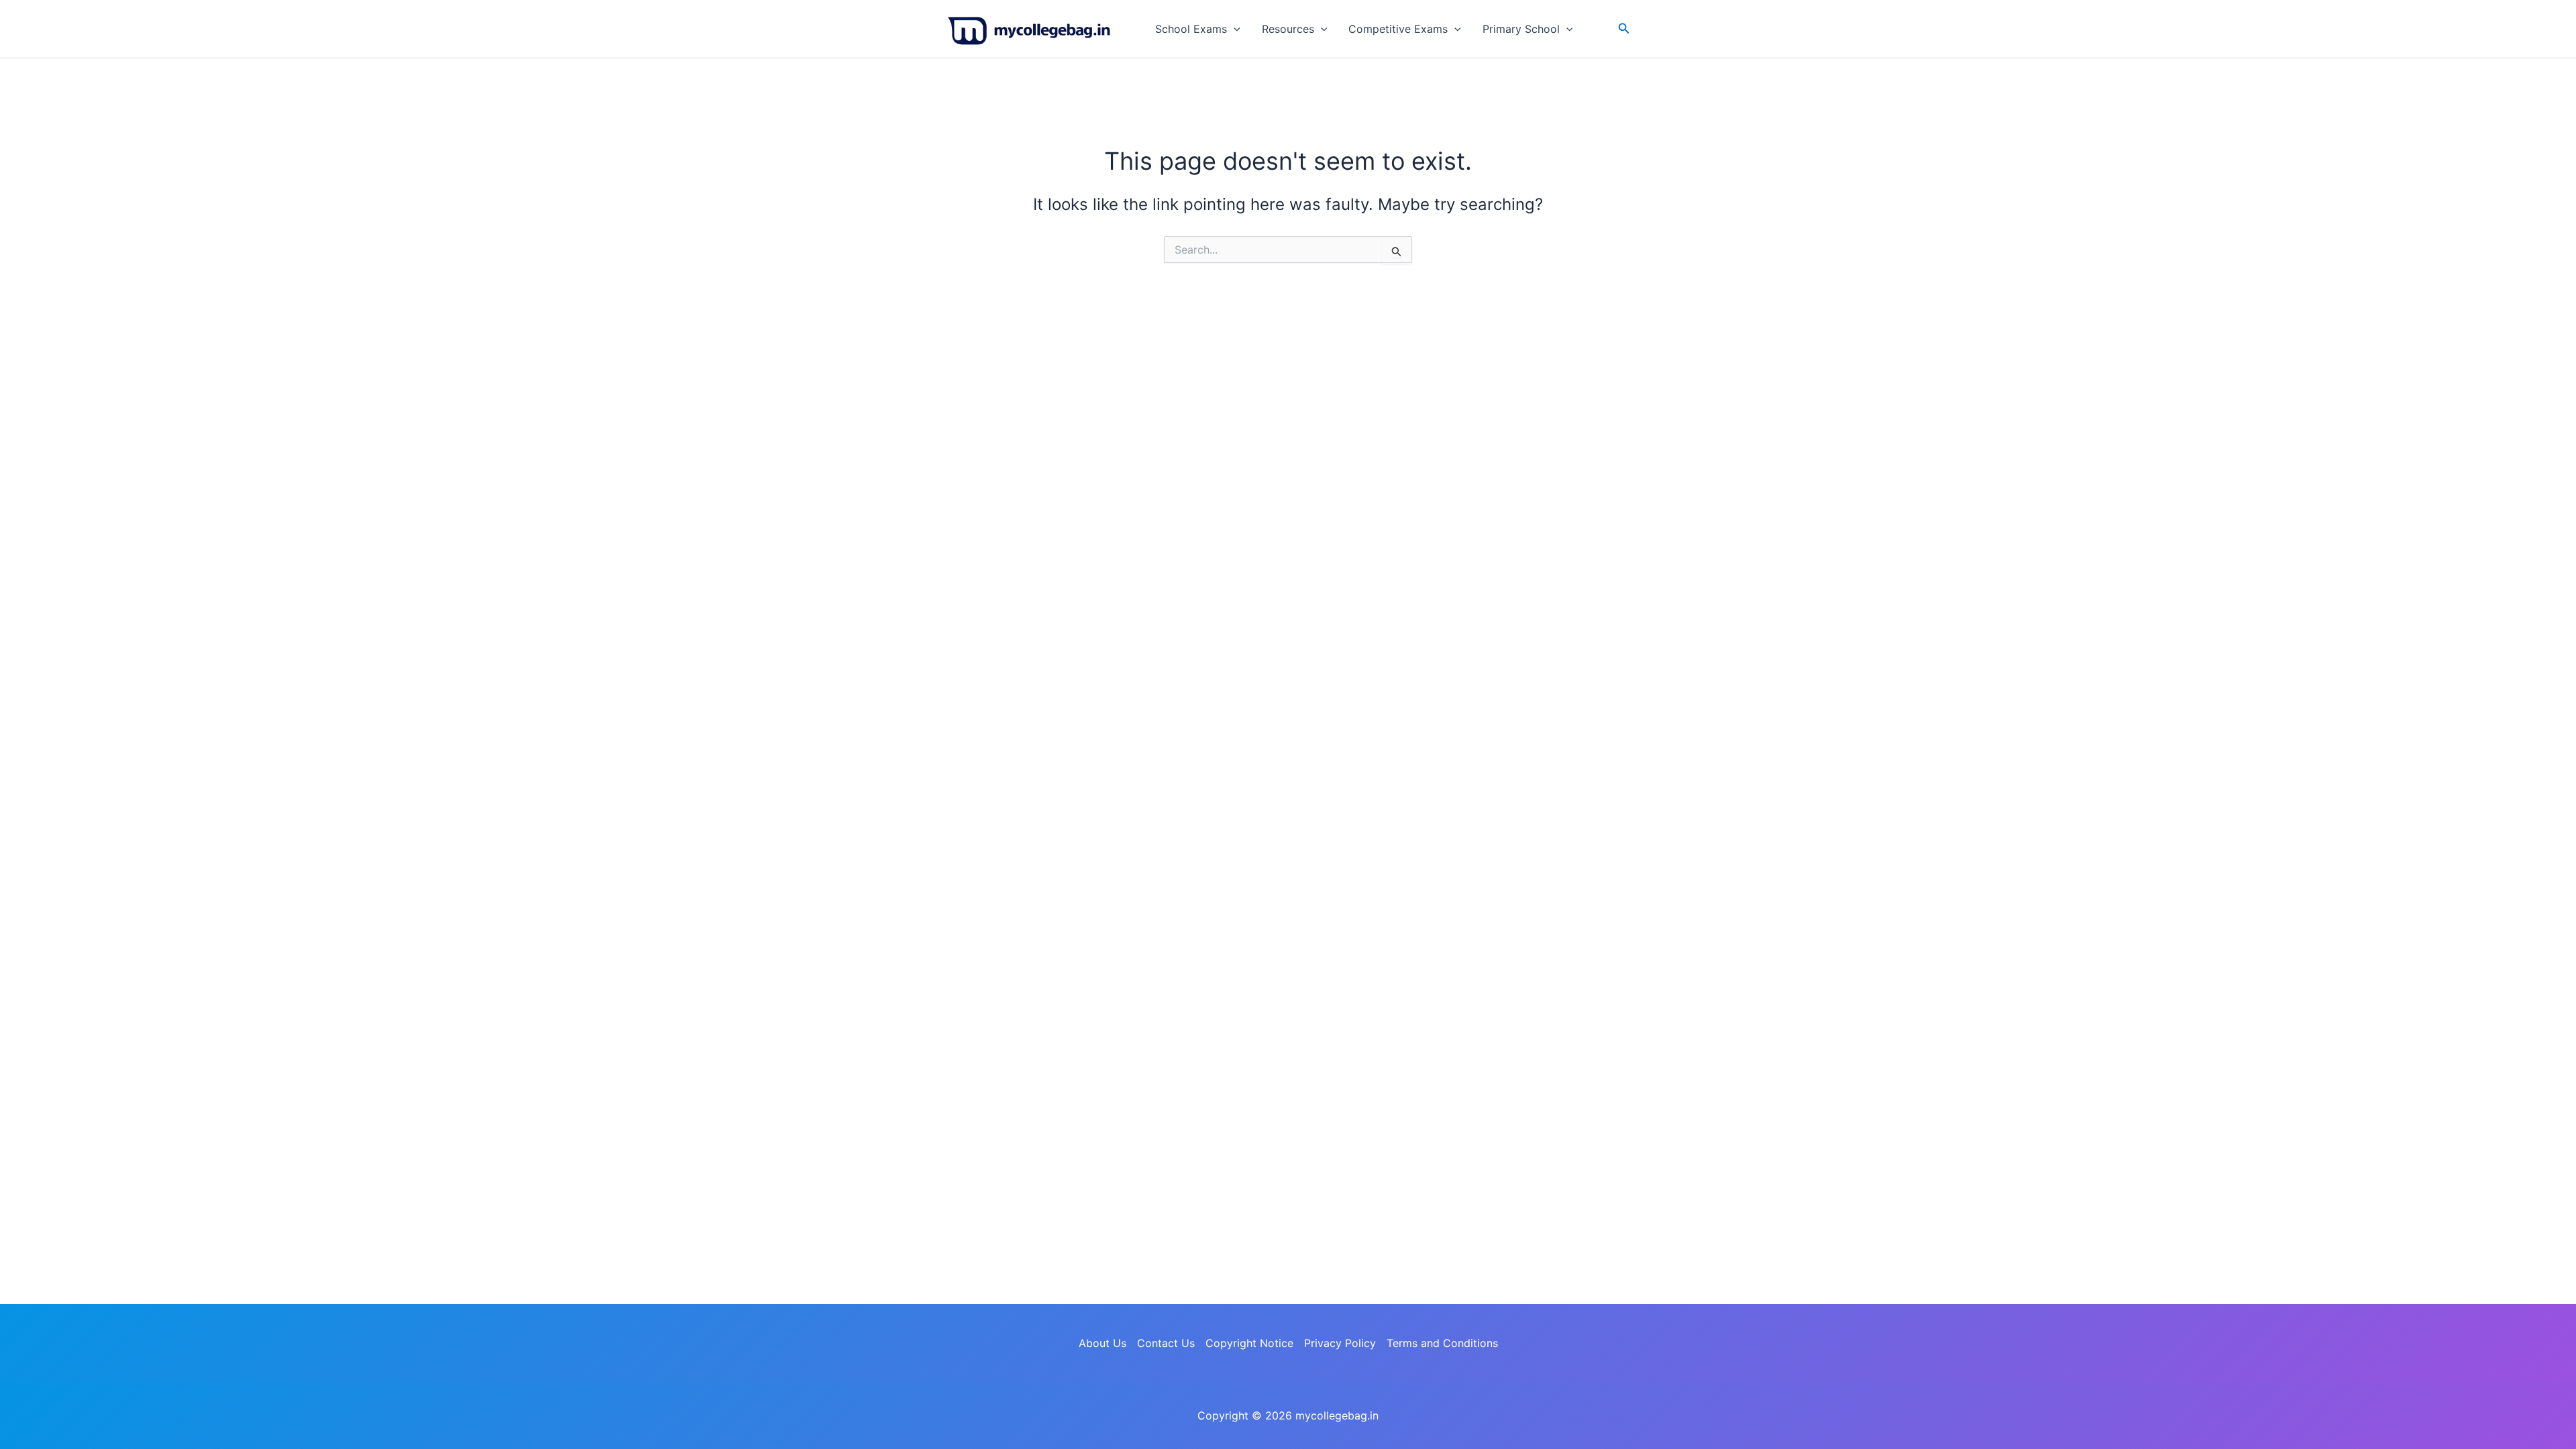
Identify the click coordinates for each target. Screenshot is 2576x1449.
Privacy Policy (1340, 1343)
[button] (1234, 29)
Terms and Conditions (1442, 1343)
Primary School (1521, 29)
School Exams (1191, 29)
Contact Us (1166, 1343)
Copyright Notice (1249, 1343)
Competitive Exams (1398, 29)
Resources (1288, 29)
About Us (1103, 1343)
